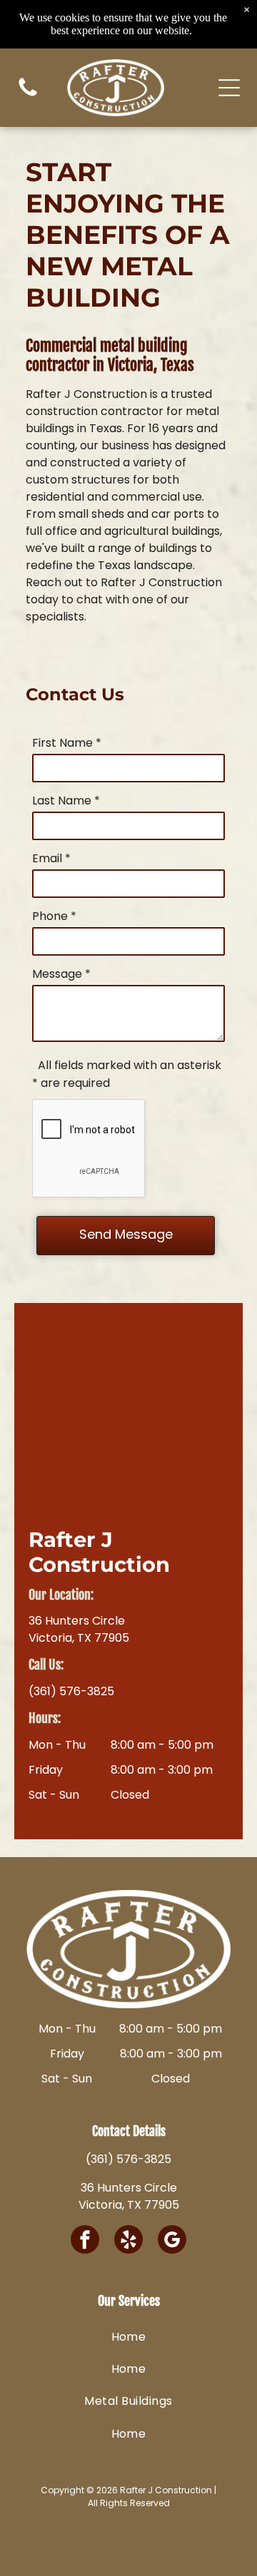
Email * (51, 858)
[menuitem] (128, 2336)
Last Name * (66, 801)
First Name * (67, 743)
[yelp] (128, 2241)
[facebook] (85, 2241)
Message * (61, 974)
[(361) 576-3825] (28, 95)
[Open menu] (229, 88)
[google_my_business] (172, 2241)
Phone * (54, 916)
